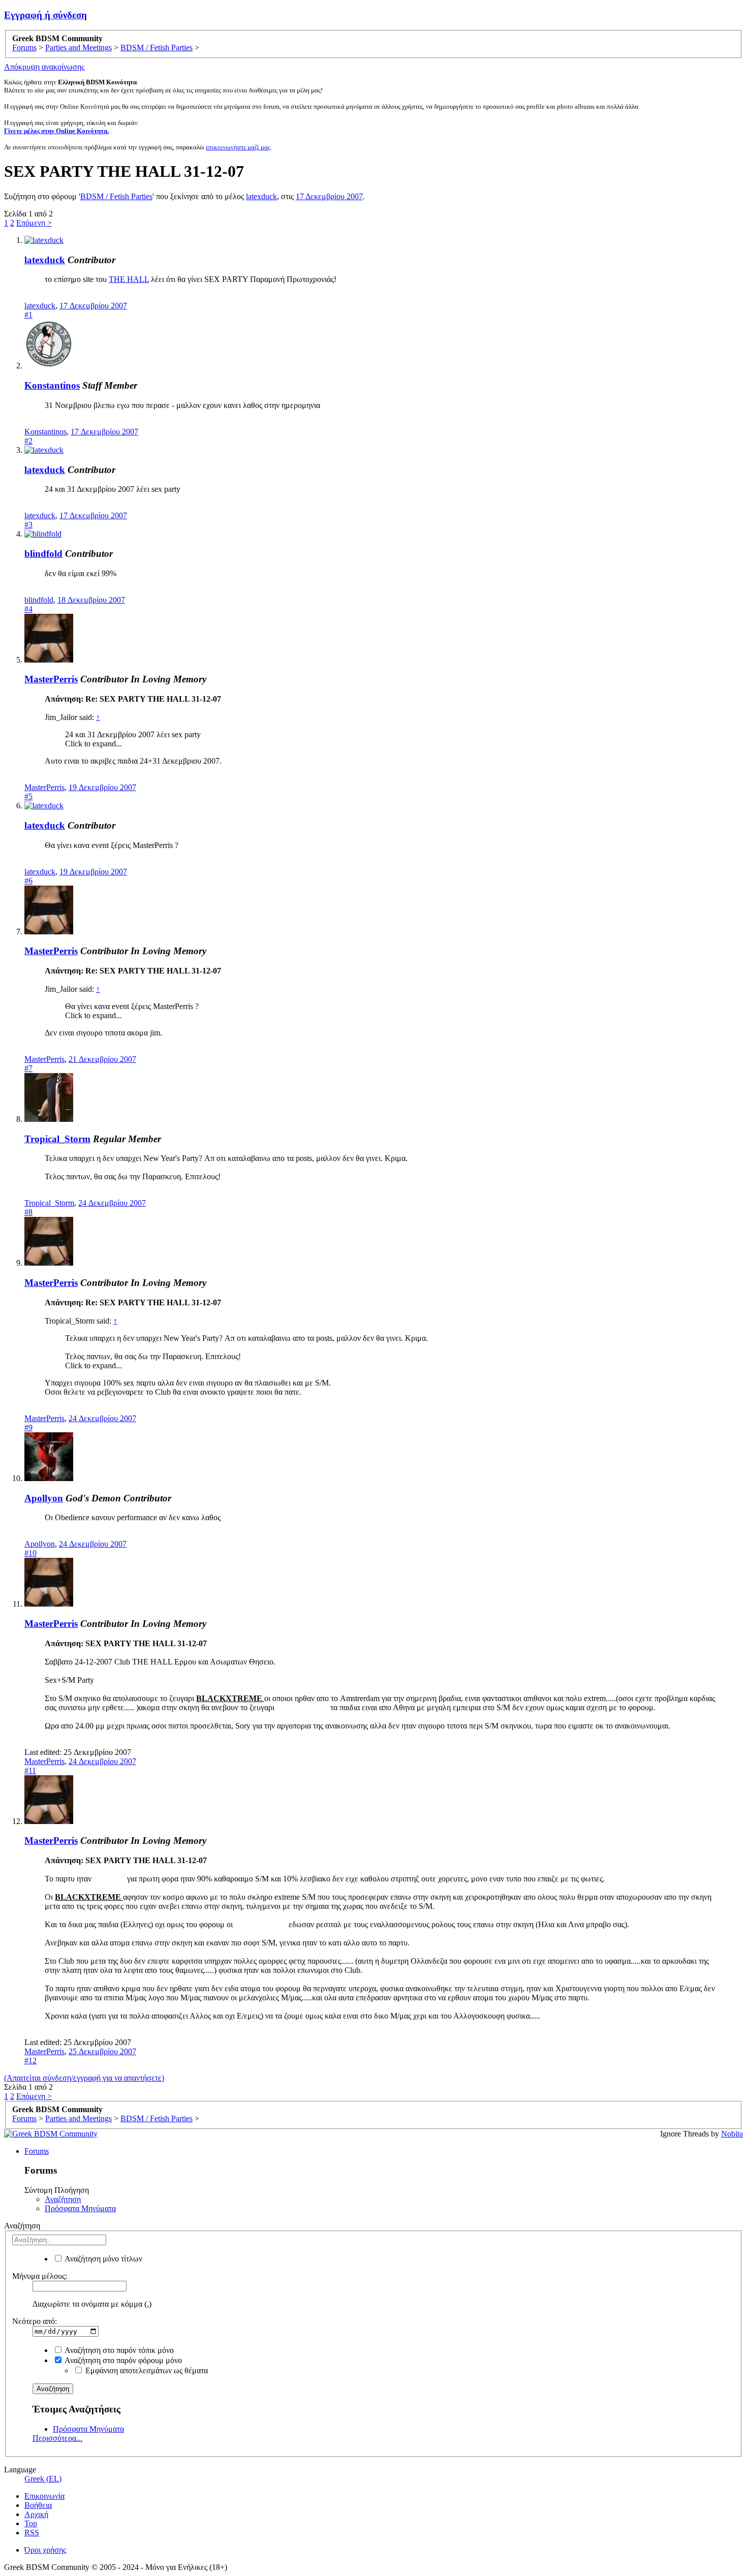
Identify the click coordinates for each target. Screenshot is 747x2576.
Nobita (732, 2134)
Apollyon (44, 1498)
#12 (30, 2061)
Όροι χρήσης (45, 2550)
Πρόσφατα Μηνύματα (80, 2208)
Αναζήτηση (63, 2199)
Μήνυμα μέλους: (40, 2276)
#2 (28, 441)
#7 (28, 1068)
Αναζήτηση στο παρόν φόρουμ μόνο (122, 2360)
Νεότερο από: (35, 2321)
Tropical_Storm (57, 1139)
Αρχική (36, 2514)
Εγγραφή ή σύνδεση (45, 15)
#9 (28, 1427)
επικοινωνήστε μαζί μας (238, 147)
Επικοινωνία (44, 2496)
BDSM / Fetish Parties (116, 196)
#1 (28, 315)
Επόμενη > (34, 223)
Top (31, 2523)
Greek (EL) (43, 2479)
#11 (30, 1770)
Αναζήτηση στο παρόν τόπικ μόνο (118, 2350)
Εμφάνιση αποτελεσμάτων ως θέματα (146, 2370)
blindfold (43, 554)
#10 (30, 1553)
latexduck (261, 196)
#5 (28, 796)
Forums (37, 2151)
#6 (28, 881)
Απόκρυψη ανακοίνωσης (44, 67)
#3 (28, 525)
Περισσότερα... (57, 2438)
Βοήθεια (38, 2505)
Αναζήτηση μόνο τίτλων (103, 2259)
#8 (28, 1212)
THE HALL (129, 279)
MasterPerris (51, 679)
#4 (28, 609)
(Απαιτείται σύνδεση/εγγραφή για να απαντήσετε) (84, 2078)
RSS (32, 2533)
